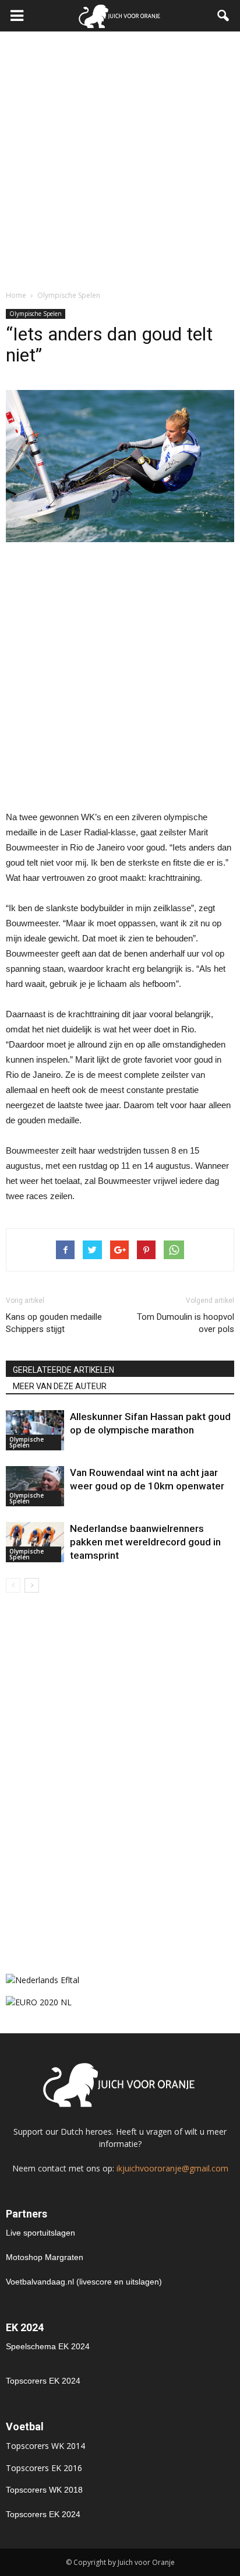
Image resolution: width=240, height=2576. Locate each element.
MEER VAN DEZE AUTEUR (60, 1386)
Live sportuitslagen (40, 2233)
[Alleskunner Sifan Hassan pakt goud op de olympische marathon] (35, 1430)
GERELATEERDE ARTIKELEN (63, 1370)
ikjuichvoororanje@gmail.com (172, 2168)
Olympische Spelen (36, 314)
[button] (224, 16)
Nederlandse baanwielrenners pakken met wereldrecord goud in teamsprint (145, 1542)
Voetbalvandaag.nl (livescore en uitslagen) (84, 2282)
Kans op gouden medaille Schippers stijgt (54, 1323)
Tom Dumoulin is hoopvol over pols (186, 1323)
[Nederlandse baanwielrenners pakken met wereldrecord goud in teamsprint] (35, 1542)
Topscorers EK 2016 (44, 2468)
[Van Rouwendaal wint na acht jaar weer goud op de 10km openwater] (35, 1486)
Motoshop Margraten (45, 2257)
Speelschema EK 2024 (48, 2346)
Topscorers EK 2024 (43, 2381)
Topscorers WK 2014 (45, 2446)
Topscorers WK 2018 (44, 2490)
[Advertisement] (120, 157)
